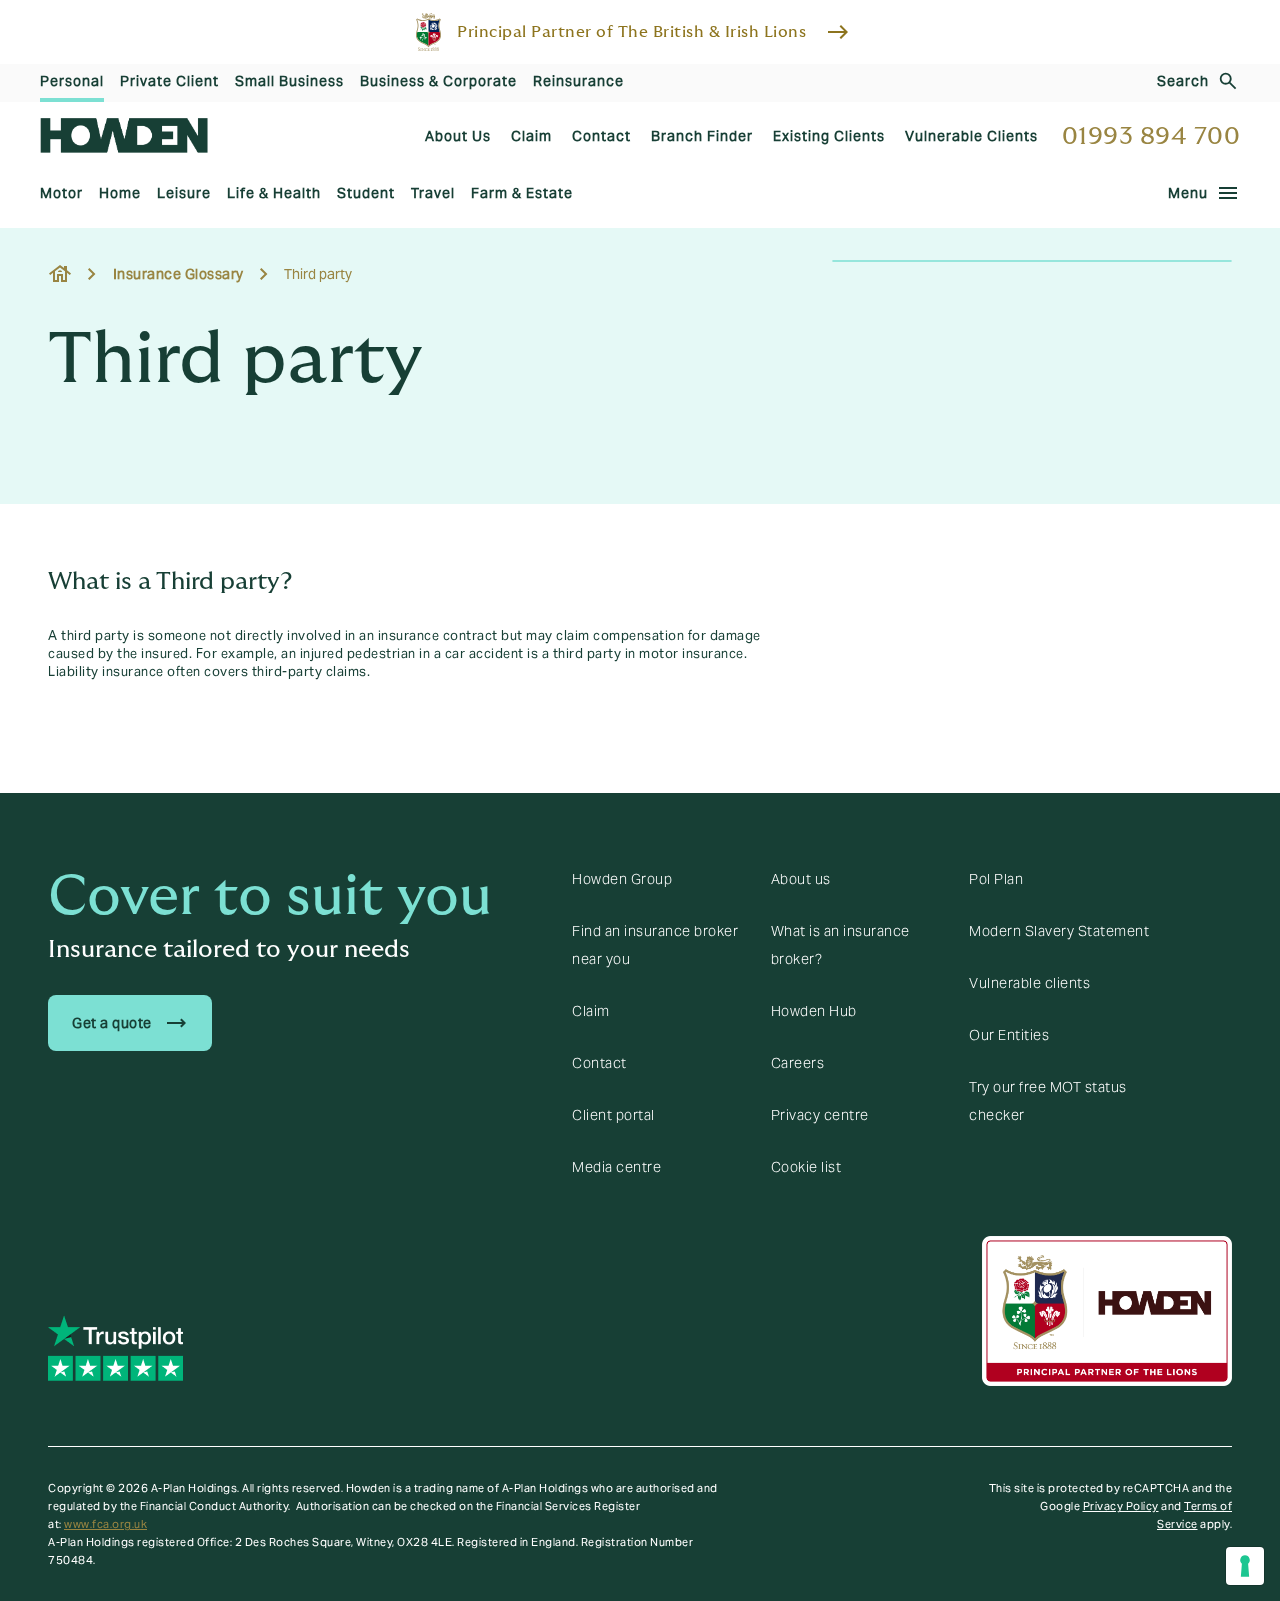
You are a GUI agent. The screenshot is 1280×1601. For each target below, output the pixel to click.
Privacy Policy (1121, 1506)
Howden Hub (814, 1011)
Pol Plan (996, 879)
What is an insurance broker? (840, 945)
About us (801, 879)
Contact (599, 1063)
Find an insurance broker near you (655, 945)
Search (1183, 81)
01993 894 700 (1151, 136)
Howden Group (622, 879)
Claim (591, 1011)
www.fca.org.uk (105, 1524)
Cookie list (806, 1167)
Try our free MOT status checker (1048, 1101)
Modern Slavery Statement (1059, 931)
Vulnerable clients (1029, 983)
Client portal (613, 1115)
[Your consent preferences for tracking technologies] (1245, 1566)
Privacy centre (820, 1115)
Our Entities (1009, 1035)
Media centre (616, 1167)
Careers (798, 1063)
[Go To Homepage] (124, 135)
